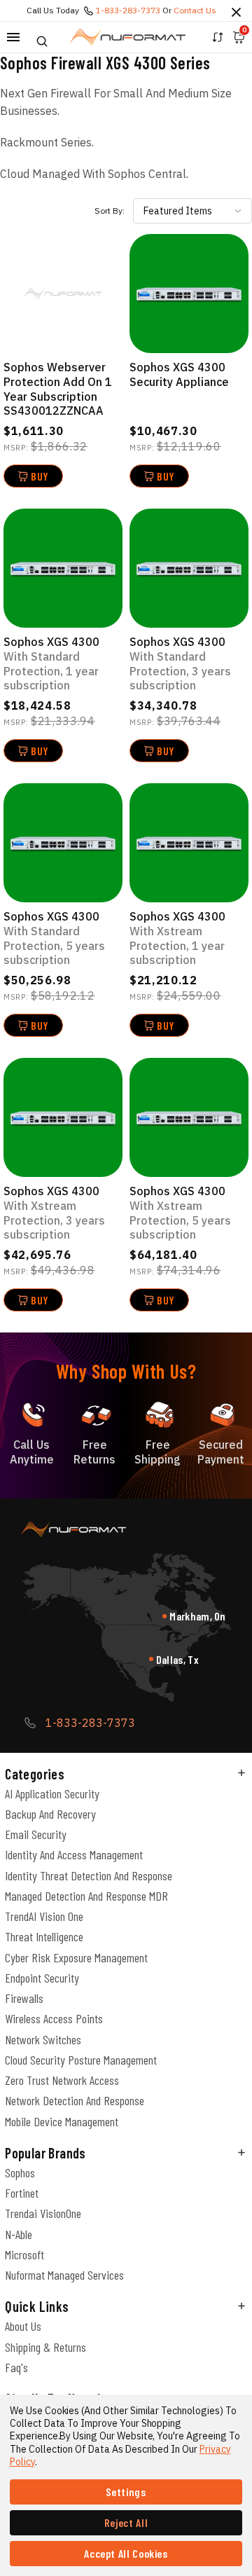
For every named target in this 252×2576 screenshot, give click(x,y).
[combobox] (192, 211)
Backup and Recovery (50, 1814)
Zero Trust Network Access (62, 2080)
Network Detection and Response (75, 2100)
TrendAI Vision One (44, 1916)
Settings (126, 2492)
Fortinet (22, 2193)
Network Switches (43, 2039)
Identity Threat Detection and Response (89, 1875)
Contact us (195, 10)
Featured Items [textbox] (178, 211)
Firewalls (24, 1998)
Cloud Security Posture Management (81, 2060)
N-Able (19, 2234)
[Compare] (218, 37)
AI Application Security (52, 1793)
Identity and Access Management (74, 1854)
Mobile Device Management (62, 2121)
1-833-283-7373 (128, 10)
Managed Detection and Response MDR (86, 1896)
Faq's (16, 2367)
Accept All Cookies (126, 2553)
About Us (23, 2326)
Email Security (36, 1834)
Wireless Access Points (54, 2018)
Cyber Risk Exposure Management (76, 1957)
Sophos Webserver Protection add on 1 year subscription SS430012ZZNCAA (58, 389)
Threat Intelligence (44, 1936)
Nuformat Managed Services (64, 2275)
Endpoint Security (42, 1978)
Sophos (20, 2172)
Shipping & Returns (45, 2347)
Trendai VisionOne (43, 2213)
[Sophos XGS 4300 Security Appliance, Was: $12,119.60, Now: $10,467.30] (189, 294)
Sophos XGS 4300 (51, 663)
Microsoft (24, 2254)
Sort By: (110, 211)
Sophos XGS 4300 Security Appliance (179, 374)
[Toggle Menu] (13, 37)
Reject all (126, 2522)
